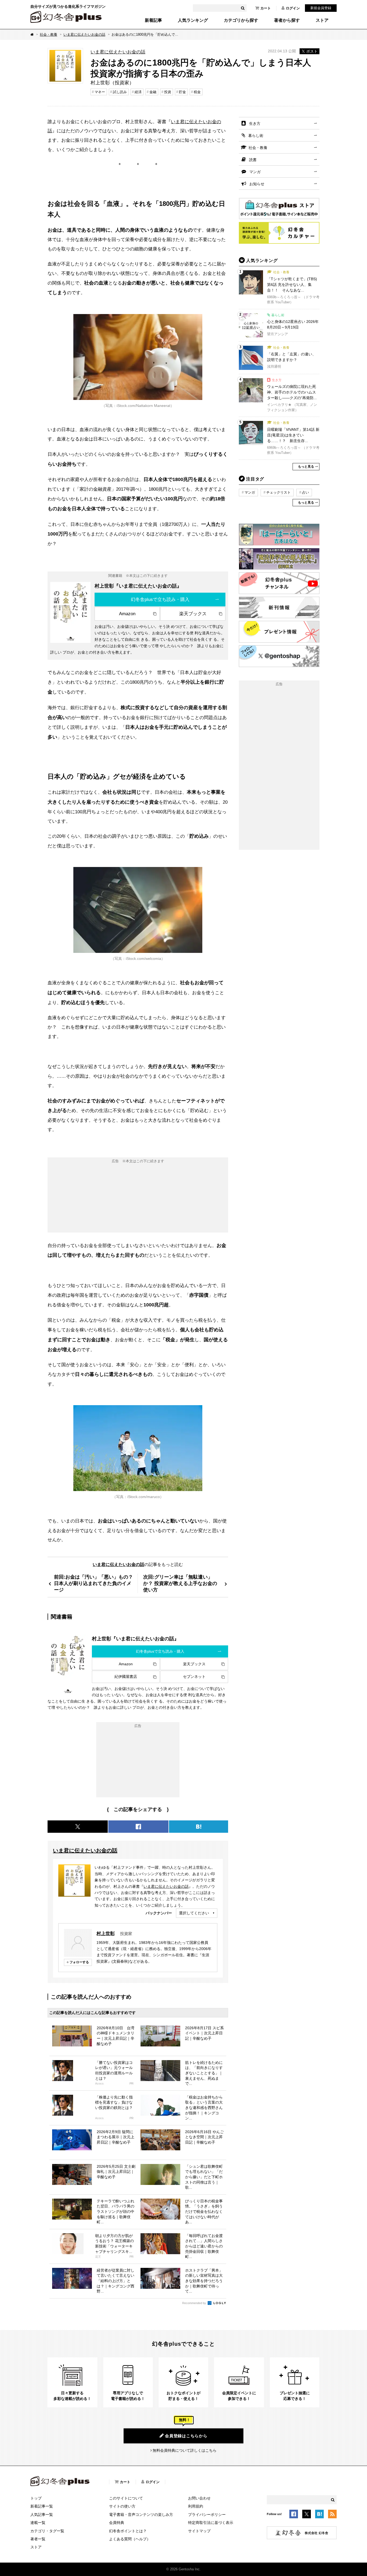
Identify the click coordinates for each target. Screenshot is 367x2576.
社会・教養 (48, 34)
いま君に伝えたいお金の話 (84, 34)
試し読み (120, 92)
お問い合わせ (199, 2498)
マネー (100, 92)
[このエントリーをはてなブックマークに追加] (319, 2515)
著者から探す (287, 20)
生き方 (255, 123)
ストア (322, 20)
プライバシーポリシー (207, 2515)
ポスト (312, 51)
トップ (36, 2498)
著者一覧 (38, 2539)
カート (266, 8)
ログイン (293, 8)
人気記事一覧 (42, 2515)
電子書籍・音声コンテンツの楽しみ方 (141, 2515)
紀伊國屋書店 (126, 1677)
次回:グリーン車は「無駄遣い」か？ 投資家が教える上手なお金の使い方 (180, 1583)
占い (305, 492)
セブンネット (194, 1677)
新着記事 (153, 20)
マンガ (255, 172)
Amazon (127, 614)
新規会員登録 (321, 8)
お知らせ (257, 184)
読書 (253, 160)
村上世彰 (106, 1933)
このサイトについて (126, 2498)
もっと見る (306, 467)
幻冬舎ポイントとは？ (128, 2531)
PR (132, 2084)
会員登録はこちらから (186, 2436)
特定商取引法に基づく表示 (211, 2523)
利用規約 (196, 2506)
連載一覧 (38, 2523)
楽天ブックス (193, 614)
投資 (168, 92)
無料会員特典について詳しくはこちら (185, 2450)
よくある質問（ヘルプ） (130, 2539)
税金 (197, 92)
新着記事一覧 (42, 2506)
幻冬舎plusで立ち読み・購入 (160, 599)
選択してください (194, 1913)
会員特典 (117, 2523)
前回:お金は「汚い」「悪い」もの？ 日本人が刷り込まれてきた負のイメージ (93, 1583)
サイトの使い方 (122, 2506)
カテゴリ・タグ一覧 (47, 2531)
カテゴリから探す (241, 20)
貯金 (182, 92)
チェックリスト (278, 492)
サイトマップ (199, 2531)
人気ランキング (193, 20)
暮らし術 (256, 136)
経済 (138, 92)
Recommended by (195, 2303)
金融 (153, 92)
